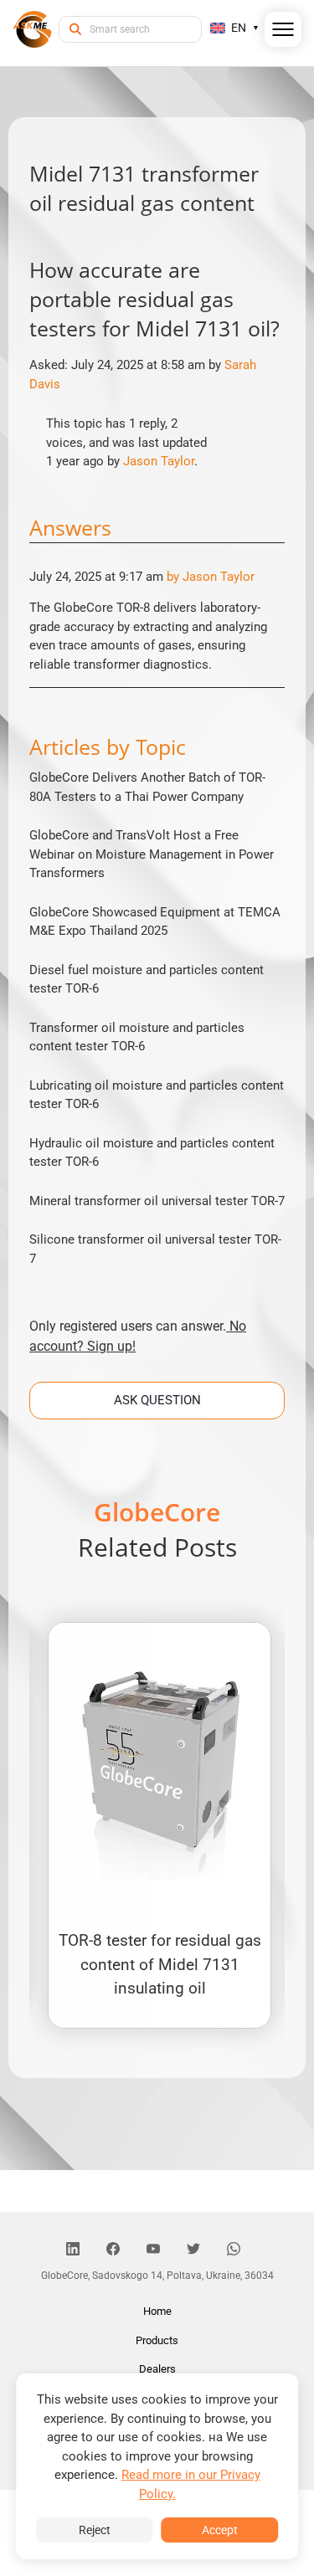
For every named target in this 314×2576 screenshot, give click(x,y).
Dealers (157, 2369)
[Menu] (283, 33)
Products (157, 2340)
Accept (220, 2530)
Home (157, 2311)
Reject (95, 2530)
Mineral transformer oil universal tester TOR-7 (157, 1201)
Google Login (157, 989)
